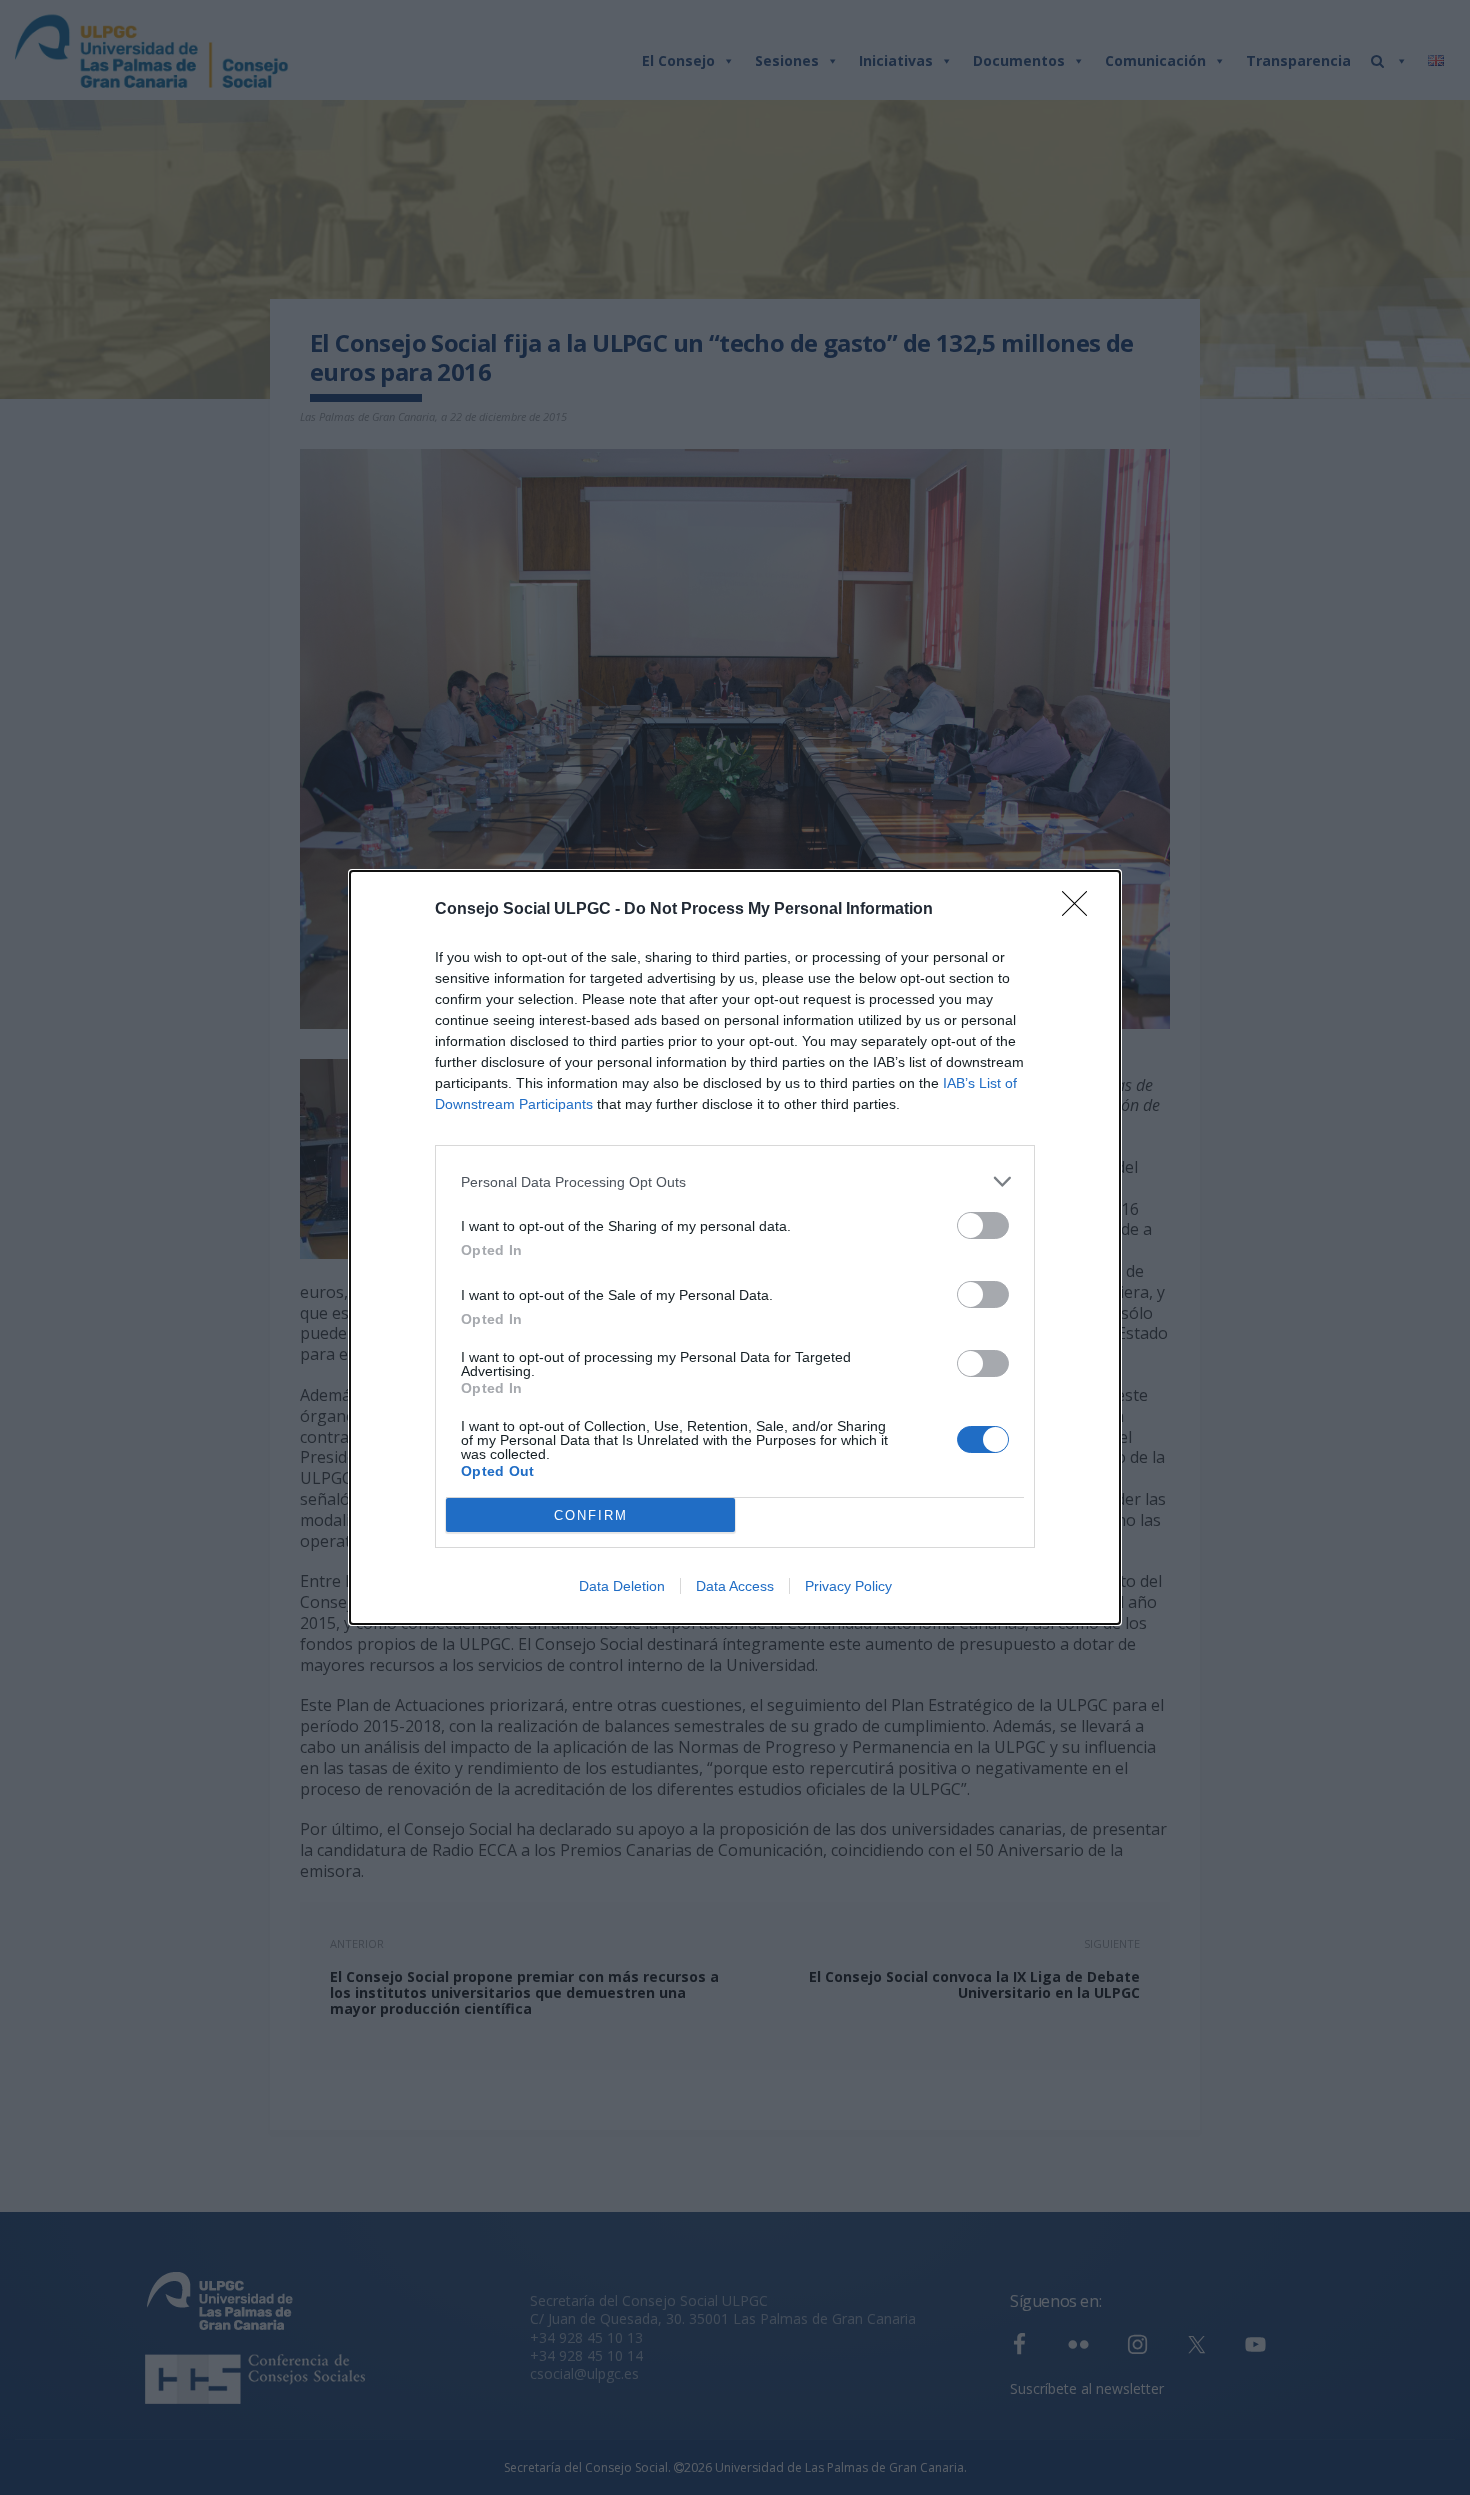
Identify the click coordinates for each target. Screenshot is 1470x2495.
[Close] (1081, 910)
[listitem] (735, 1181)
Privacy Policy (848, 1586)
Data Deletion (622, 1586)
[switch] (983, 1225)
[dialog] (735, 1247)
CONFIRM (591, 1515)
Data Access (735, 1586)
